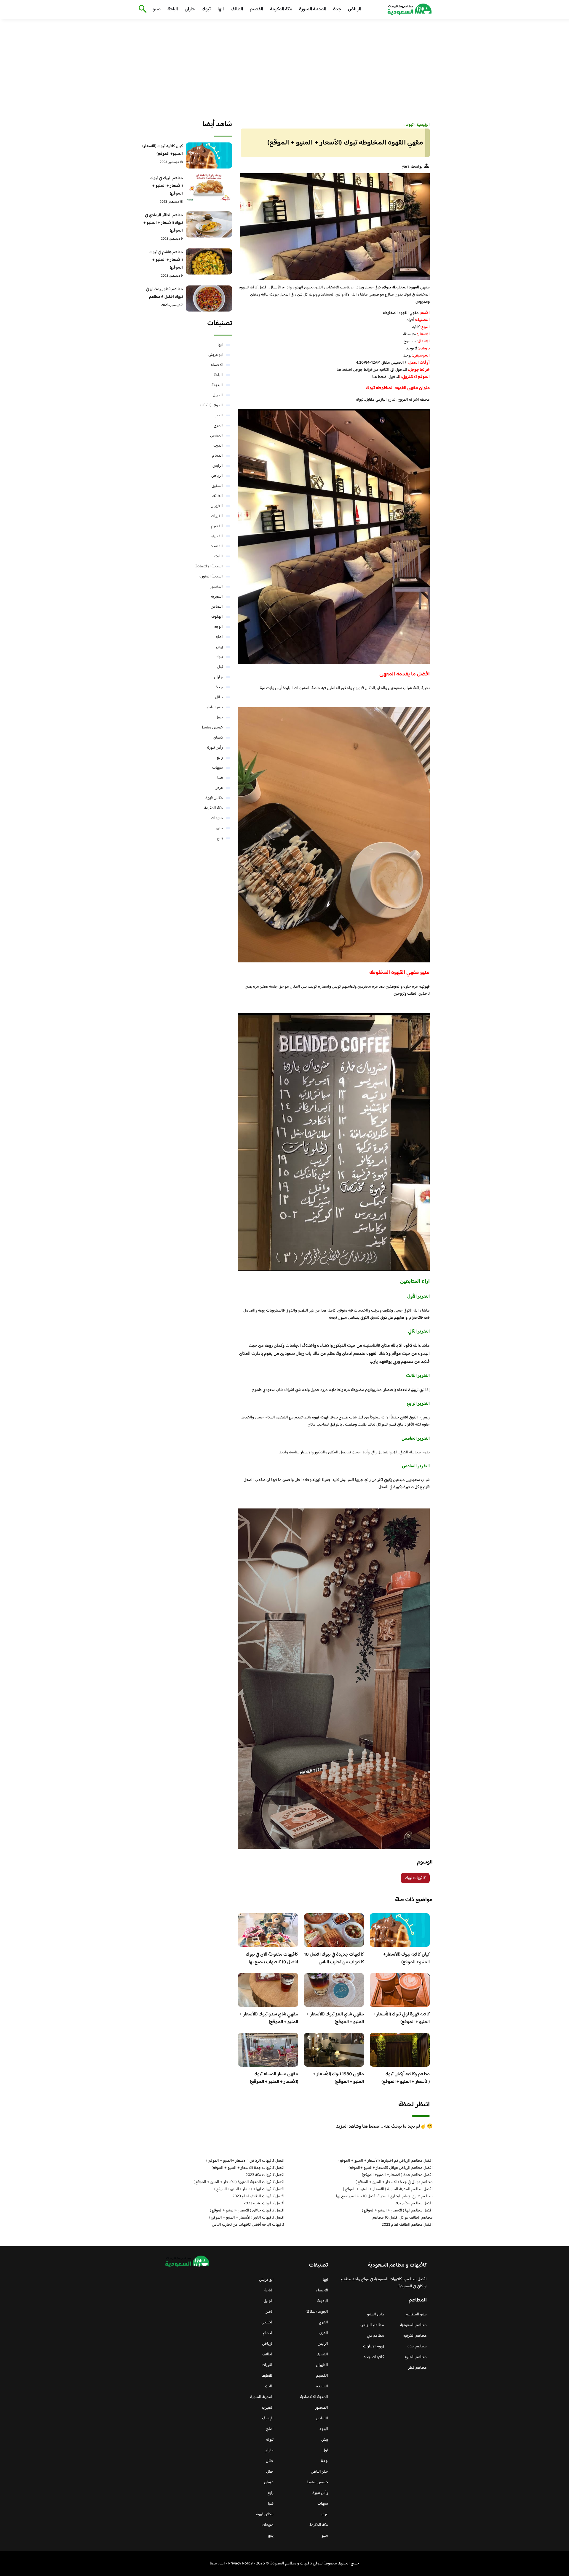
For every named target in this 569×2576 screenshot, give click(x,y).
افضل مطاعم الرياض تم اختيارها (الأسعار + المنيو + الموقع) (386, 2161)
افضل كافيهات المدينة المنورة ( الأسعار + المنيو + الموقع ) (239, 2182)
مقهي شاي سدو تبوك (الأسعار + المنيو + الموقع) (269, 2018)
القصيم (256, 9)
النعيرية (217, 597)
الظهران (217, 506)
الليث (219, 556)
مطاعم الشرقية (415, 2336)
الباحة (173, 9)
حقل (219, 718)
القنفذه (217, 546)
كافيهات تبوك (415, 1878)
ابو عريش (216, 355)
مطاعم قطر (418, 2368)
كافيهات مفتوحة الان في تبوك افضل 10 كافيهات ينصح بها (272, 1958)
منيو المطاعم (416, 2315)
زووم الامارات (374, 2347)
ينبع (220, 838)
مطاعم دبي (375, 2336)
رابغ (220, 758)
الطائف (237, 9)
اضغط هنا (344, 370)
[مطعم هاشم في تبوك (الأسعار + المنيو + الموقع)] (209, 261)
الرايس (218, 466)
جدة (337, 9)
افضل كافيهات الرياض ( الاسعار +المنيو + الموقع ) (245, 2161)
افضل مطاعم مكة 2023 (414, 2203)
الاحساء (217, 365)
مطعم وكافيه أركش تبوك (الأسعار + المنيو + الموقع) (406, 2078)
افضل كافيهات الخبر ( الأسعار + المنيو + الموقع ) (247, 2218)
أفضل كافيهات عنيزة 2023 (264, 2203)
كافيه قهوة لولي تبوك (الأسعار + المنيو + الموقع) (401, 2018)
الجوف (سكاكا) (212, 405)
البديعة (217, 385)
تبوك (206, 9)
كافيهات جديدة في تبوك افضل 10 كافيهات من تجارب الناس (334, 1958)
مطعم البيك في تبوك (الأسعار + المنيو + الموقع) (167, 186)
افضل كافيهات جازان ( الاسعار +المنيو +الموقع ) (247, 2211)
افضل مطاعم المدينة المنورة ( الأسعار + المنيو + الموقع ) (388, 2189)
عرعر (219, 788)
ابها (221, 9)
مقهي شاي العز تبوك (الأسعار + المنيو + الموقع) (335, 2018)
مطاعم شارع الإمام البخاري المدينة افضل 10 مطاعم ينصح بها (384, 2196)
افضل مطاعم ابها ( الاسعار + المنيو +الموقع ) (397, 2211)
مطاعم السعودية (413, 2325)
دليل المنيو (376, 2315)
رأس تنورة (215, 748)
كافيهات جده (374, 2357)
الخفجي (216, 436)
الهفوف (217, 617)
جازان (190, 9)
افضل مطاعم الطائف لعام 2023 (407, 2225)
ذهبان (218, 738)
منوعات (217, 818)
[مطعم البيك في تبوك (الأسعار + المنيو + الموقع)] (209, 187)
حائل (219, 697)
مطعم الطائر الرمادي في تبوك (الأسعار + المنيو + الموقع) (163, 223)
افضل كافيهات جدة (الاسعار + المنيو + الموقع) (248, 2168)
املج (219, 637)
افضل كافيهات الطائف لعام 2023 (258, 2196)
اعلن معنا (217, 2564)
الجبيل (218, 395)
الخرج (218, 426)
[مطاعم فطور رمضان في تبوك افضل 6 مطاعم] (209, 298)
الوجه (219, 627)
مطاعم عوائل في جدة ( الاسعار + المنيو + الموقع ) (394, 2182)
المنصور (216, 587)
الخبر (219, 415)
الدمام (218, 456)
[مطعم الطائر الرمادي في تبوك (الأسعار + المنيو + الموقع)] (209, 224)
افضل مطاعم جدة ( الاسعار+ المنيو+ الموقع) (397, 2175)
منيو (157, 9)
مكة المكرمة (281, 9)
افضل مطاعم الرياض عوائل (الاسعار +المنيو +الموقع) (391, 2168)
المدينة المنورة (313, 9)
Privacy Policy (240, 2564)
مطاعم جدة (417, 2347)
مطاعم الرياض (372, 2325)
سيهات (218, 768)
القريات (217, 516)
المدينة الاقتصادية (209, 566)
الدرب (218, 446)
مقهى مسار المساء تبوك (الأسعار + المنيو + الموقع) (274, 2078)
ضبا (220, 778)
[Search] (142, 9)
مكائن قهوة (214, 798)
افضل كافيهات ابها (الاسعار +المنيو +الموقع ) (249, 2189)
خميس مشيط (212, 728)
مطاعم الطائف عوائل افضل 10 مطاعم (403, 2218)
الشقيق (217, 486)
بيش (219, 647)
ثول (220, 667)
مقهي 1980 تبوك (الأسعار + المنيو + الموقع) (338, 2078)
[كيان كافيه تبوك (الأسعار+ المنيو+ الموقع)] (209, 155)
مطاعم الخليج (416, 2357)
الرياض (355, 9)
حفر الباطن (214, 707)
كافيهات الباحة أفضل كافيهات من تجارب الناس (248, 2225)
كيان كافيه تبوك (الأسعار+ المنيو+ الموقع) (406, 1958)
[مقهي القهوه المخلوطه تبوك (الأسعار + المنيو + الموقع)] (334, 227)
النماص (217, 607)
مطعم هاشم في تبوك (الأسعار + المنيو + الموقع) (166, 260)
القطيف (217, 536)
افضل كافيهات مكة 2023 (265, 2175)
